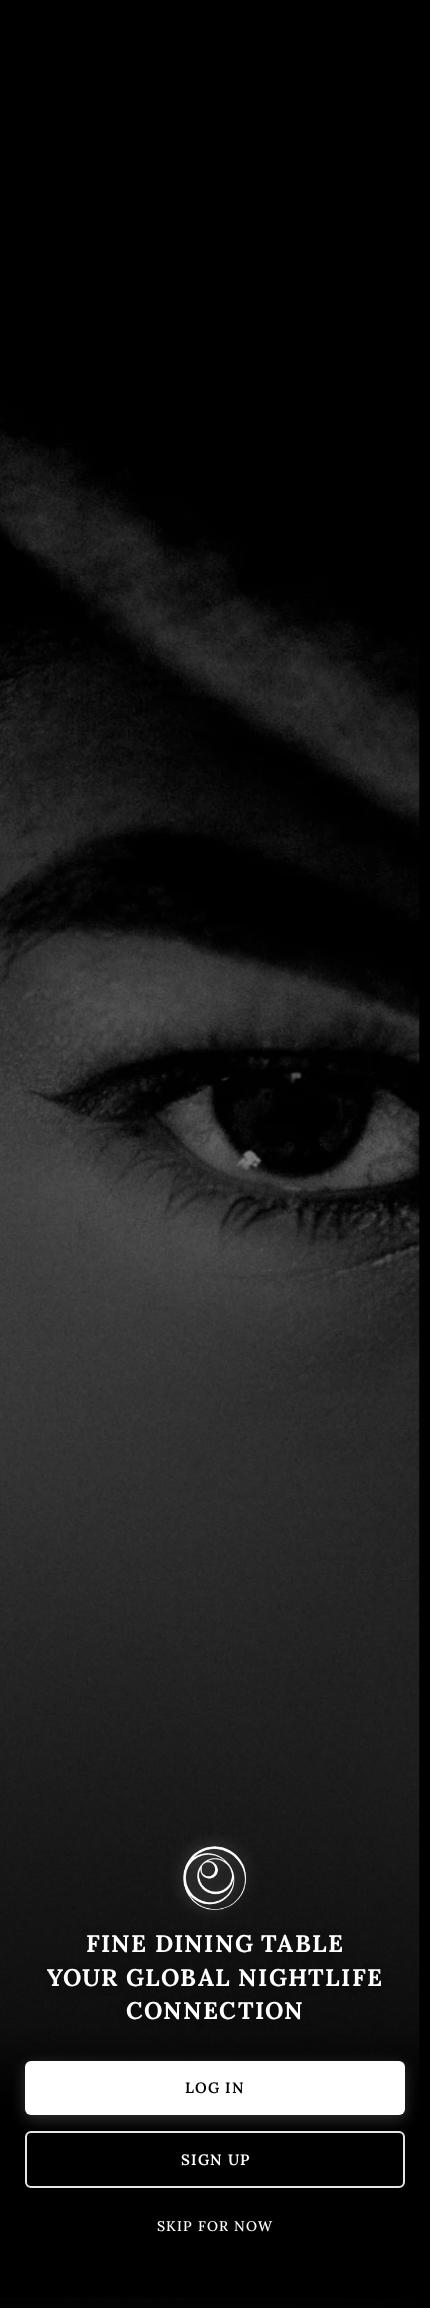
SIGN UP (215, 2159)
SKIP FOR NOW (215, 2226)
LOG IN (215, 2087)
